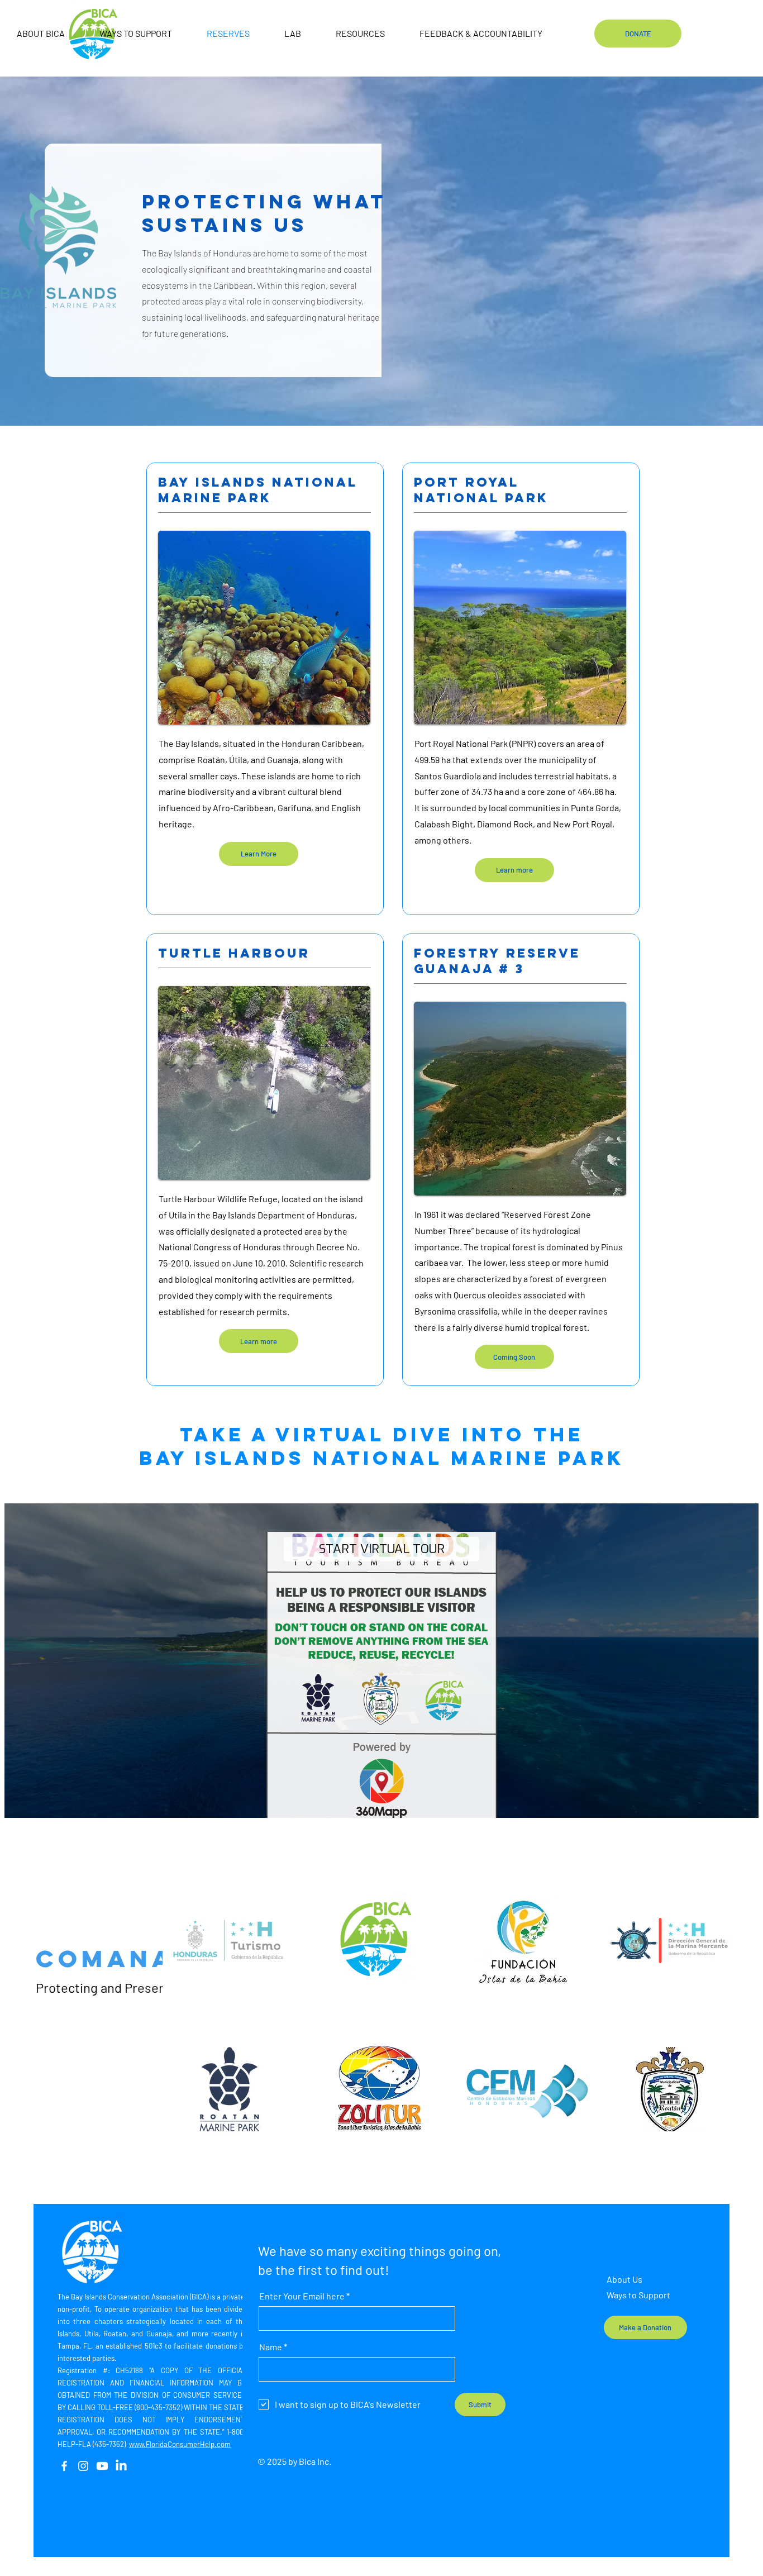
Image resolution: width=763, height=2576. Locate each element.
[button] (514, 1357)
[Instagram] (83, 2466)
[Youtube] (102, 2466)
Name (271, 2347)
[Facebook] (64, 2466)
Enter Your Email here (302, 2296)
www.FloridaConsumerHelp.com (180, 2444)
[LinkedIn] (121, 2466)
